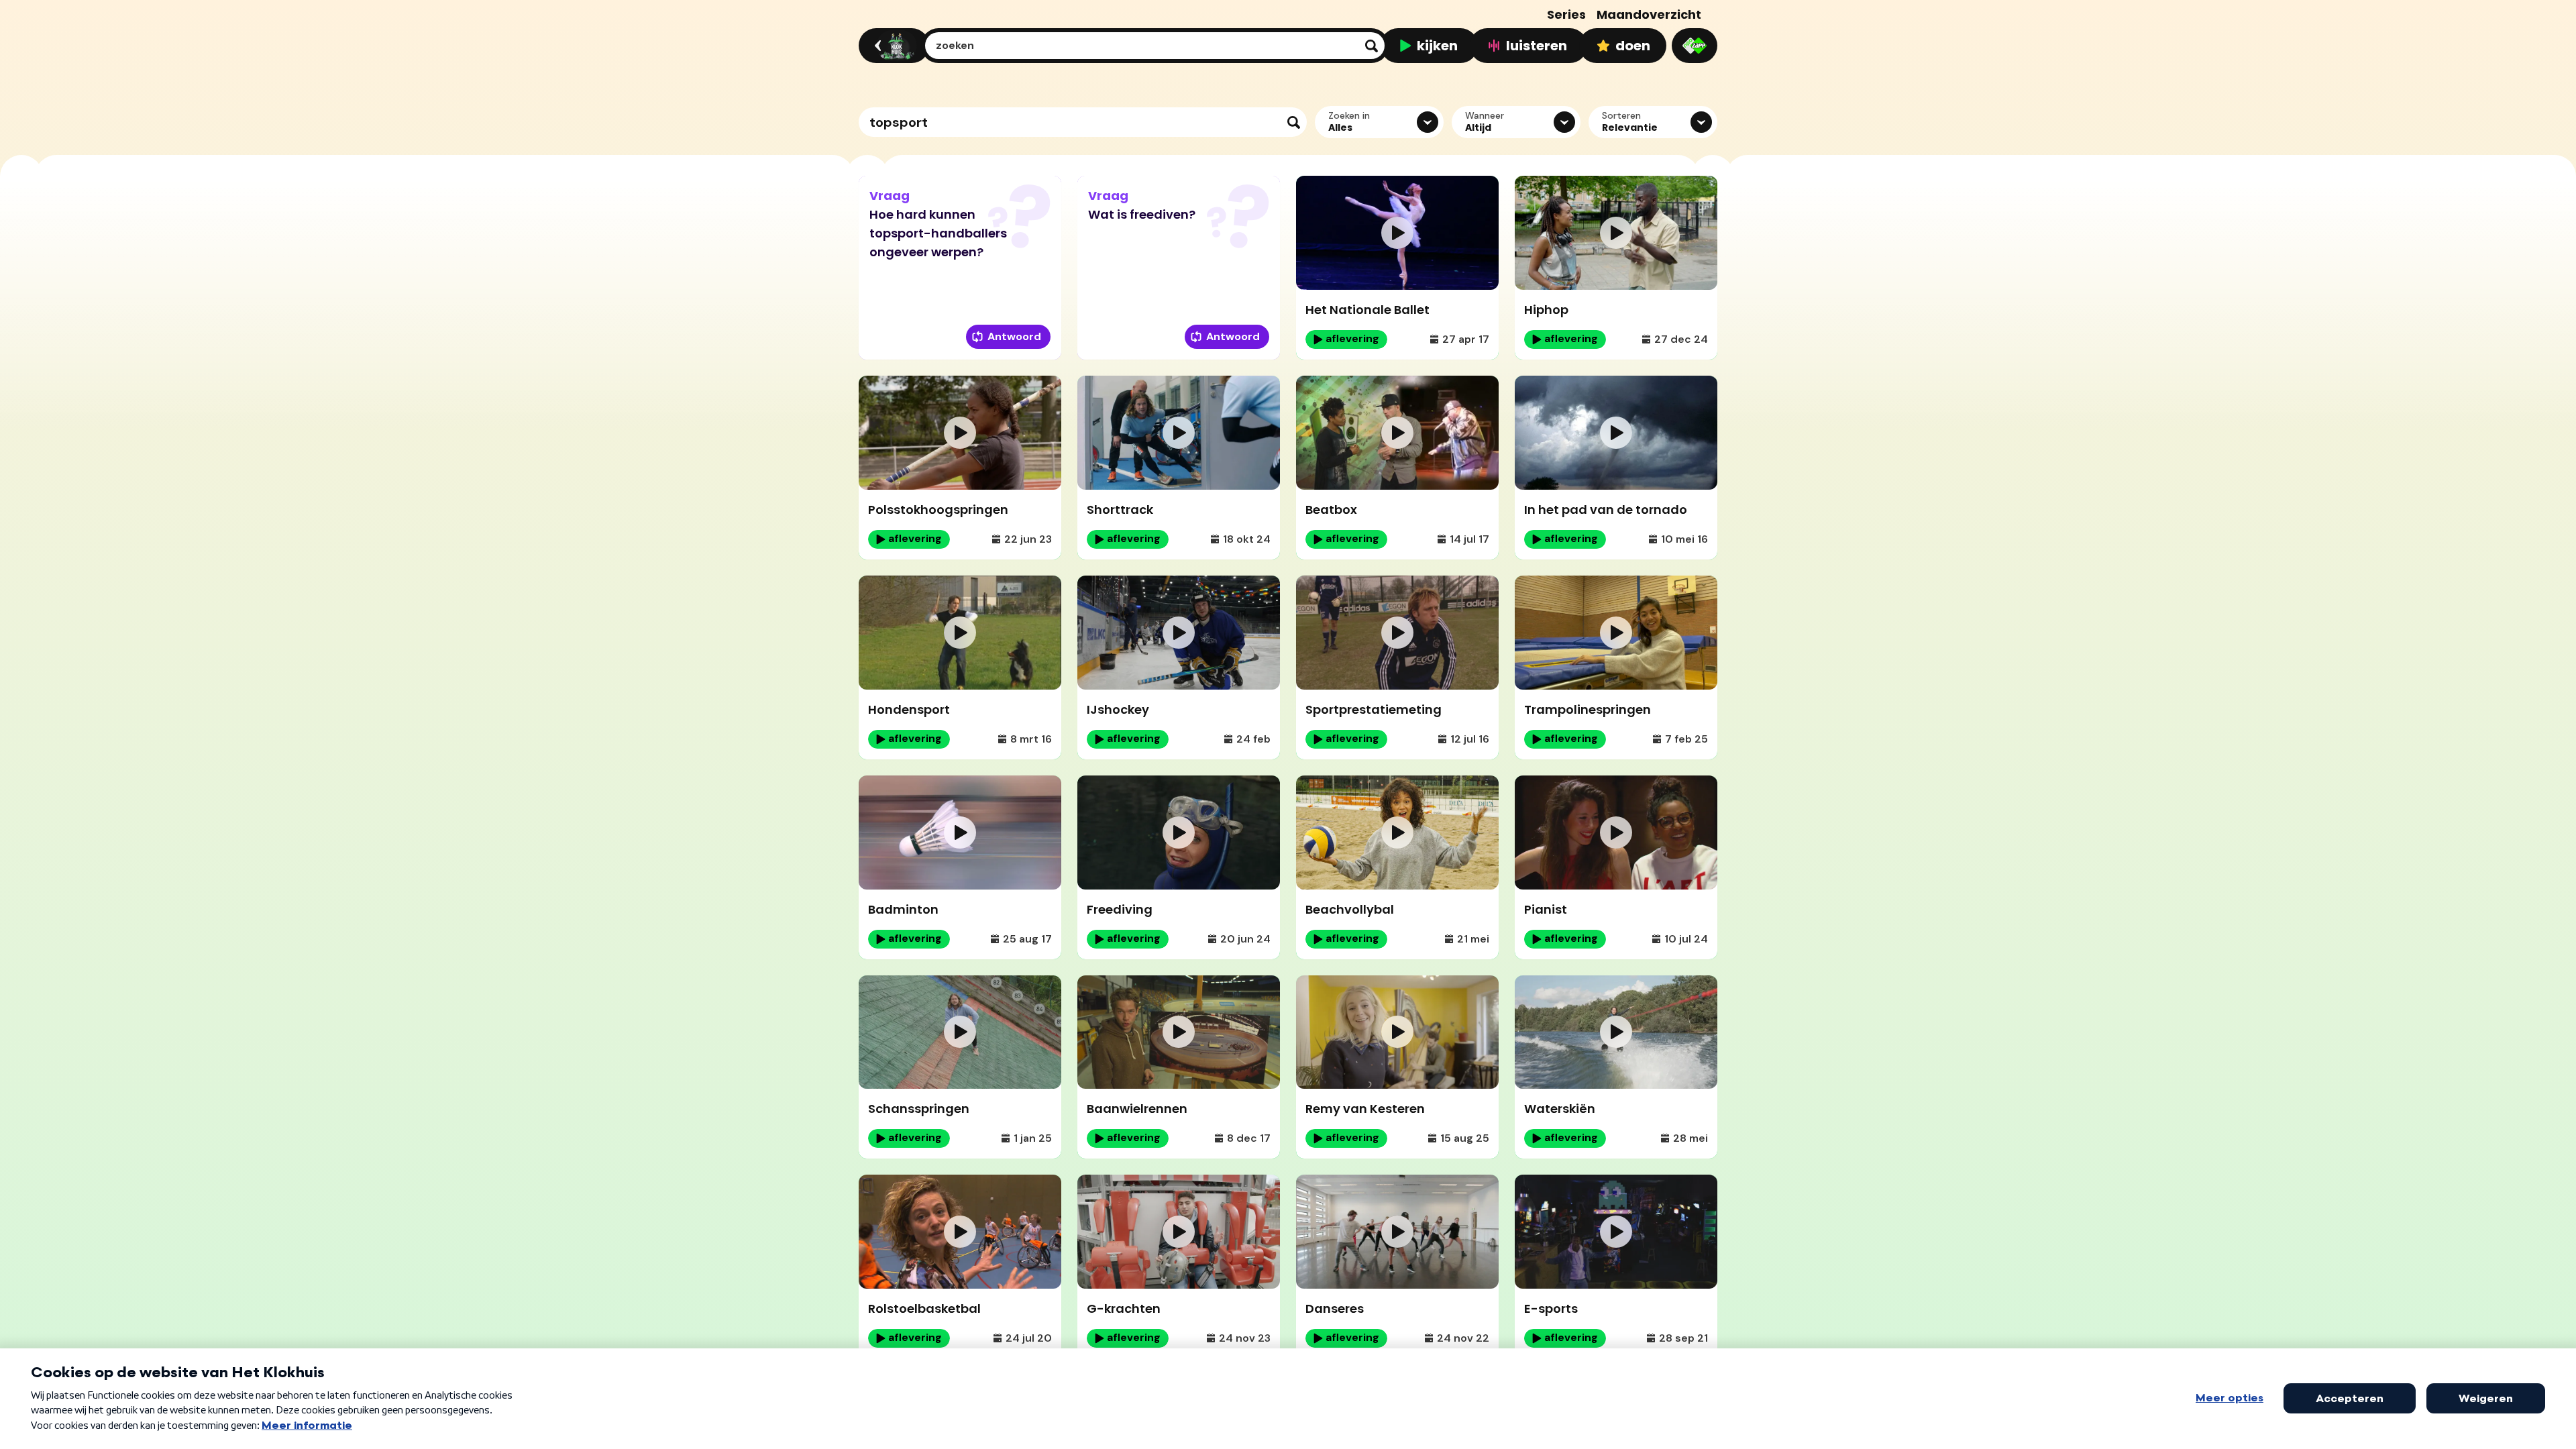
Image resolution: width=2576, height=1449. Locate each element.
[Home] (892, 46)
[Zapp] (1695, 46)
